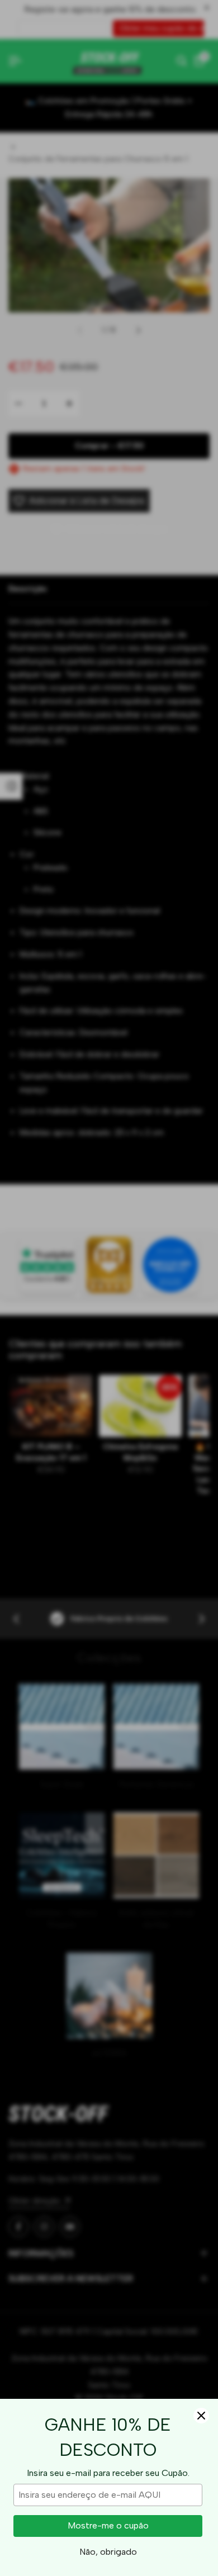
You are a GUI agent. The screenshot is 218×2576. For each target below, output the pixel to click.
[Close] (201, 2416)
